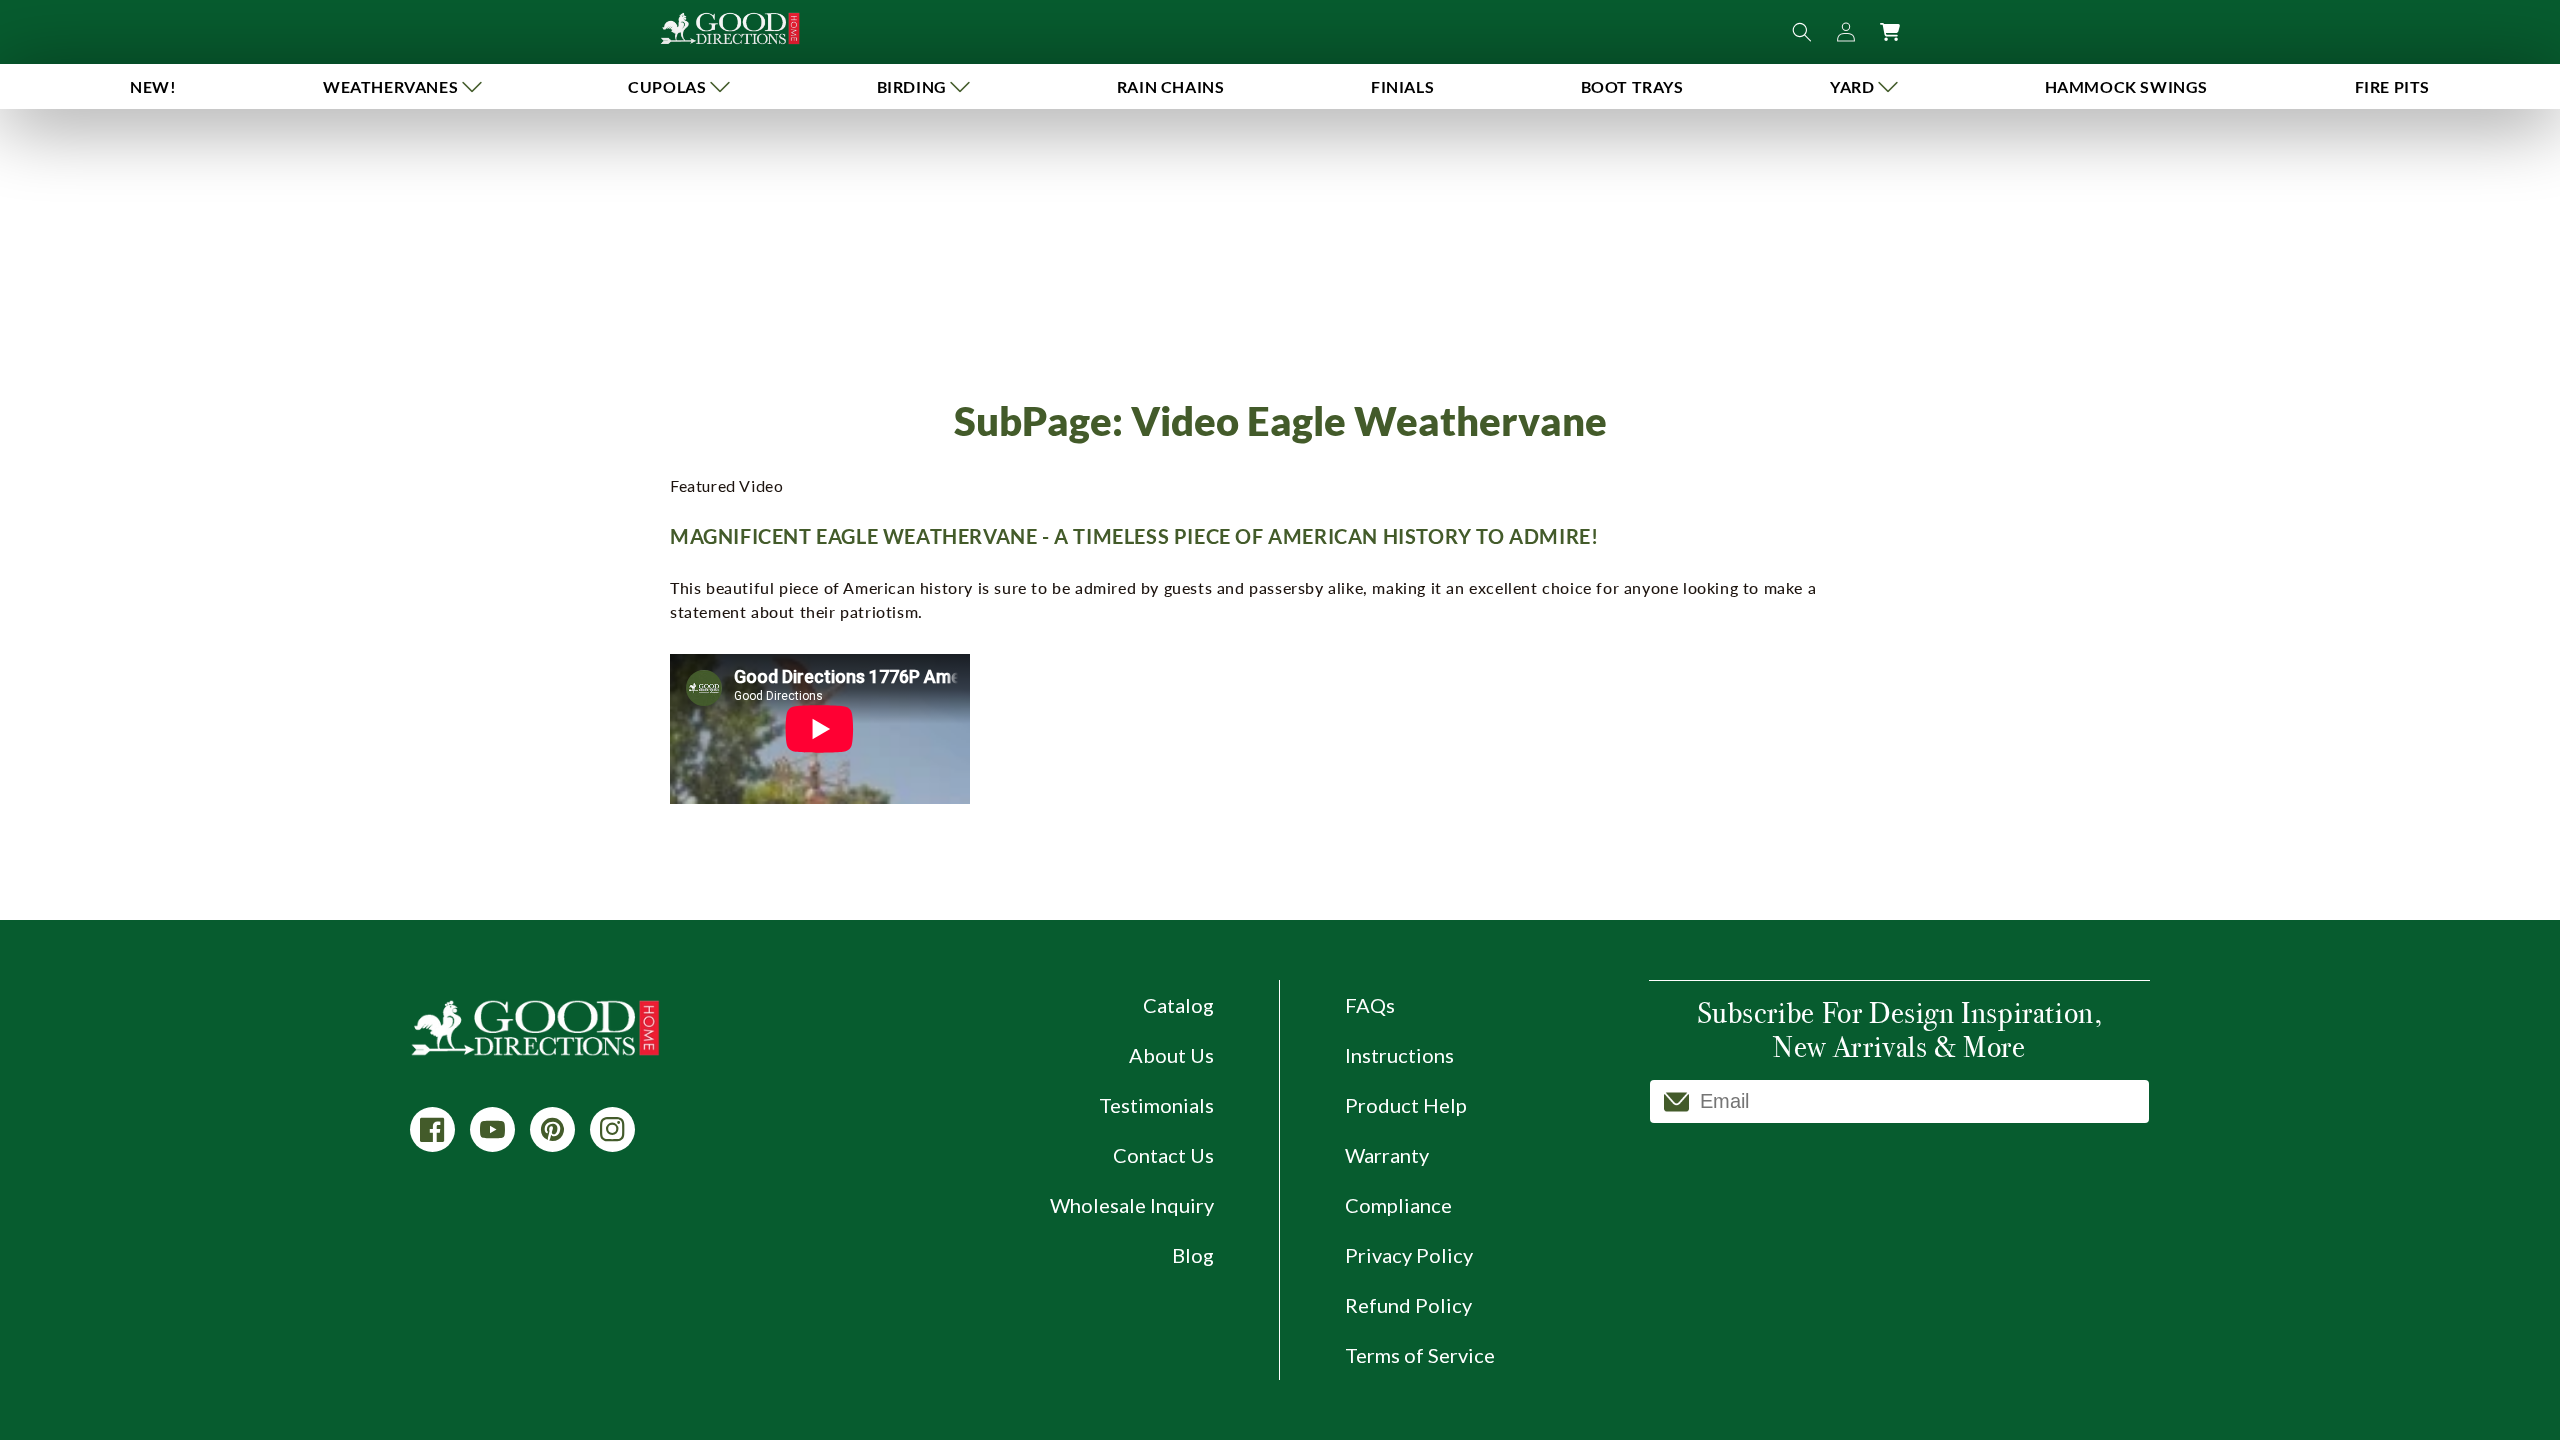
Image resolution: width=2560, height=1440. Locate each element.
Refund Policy (1408, 1305)
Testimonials (1156, 1105)
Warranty (1387, 1155)
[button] (402, 86)
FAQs (1370, 1005)
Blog (1193, 1255)
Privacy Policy (1409, 1255)
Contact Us (1163, 1155)
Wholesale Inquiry (1132, 1205)
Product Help (1406, 1105)
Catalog (1178, 1005)
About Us (1171, 1055)
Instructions (1399, 1055)
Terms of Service (1420, 1355)
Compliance (1398, 1205)
